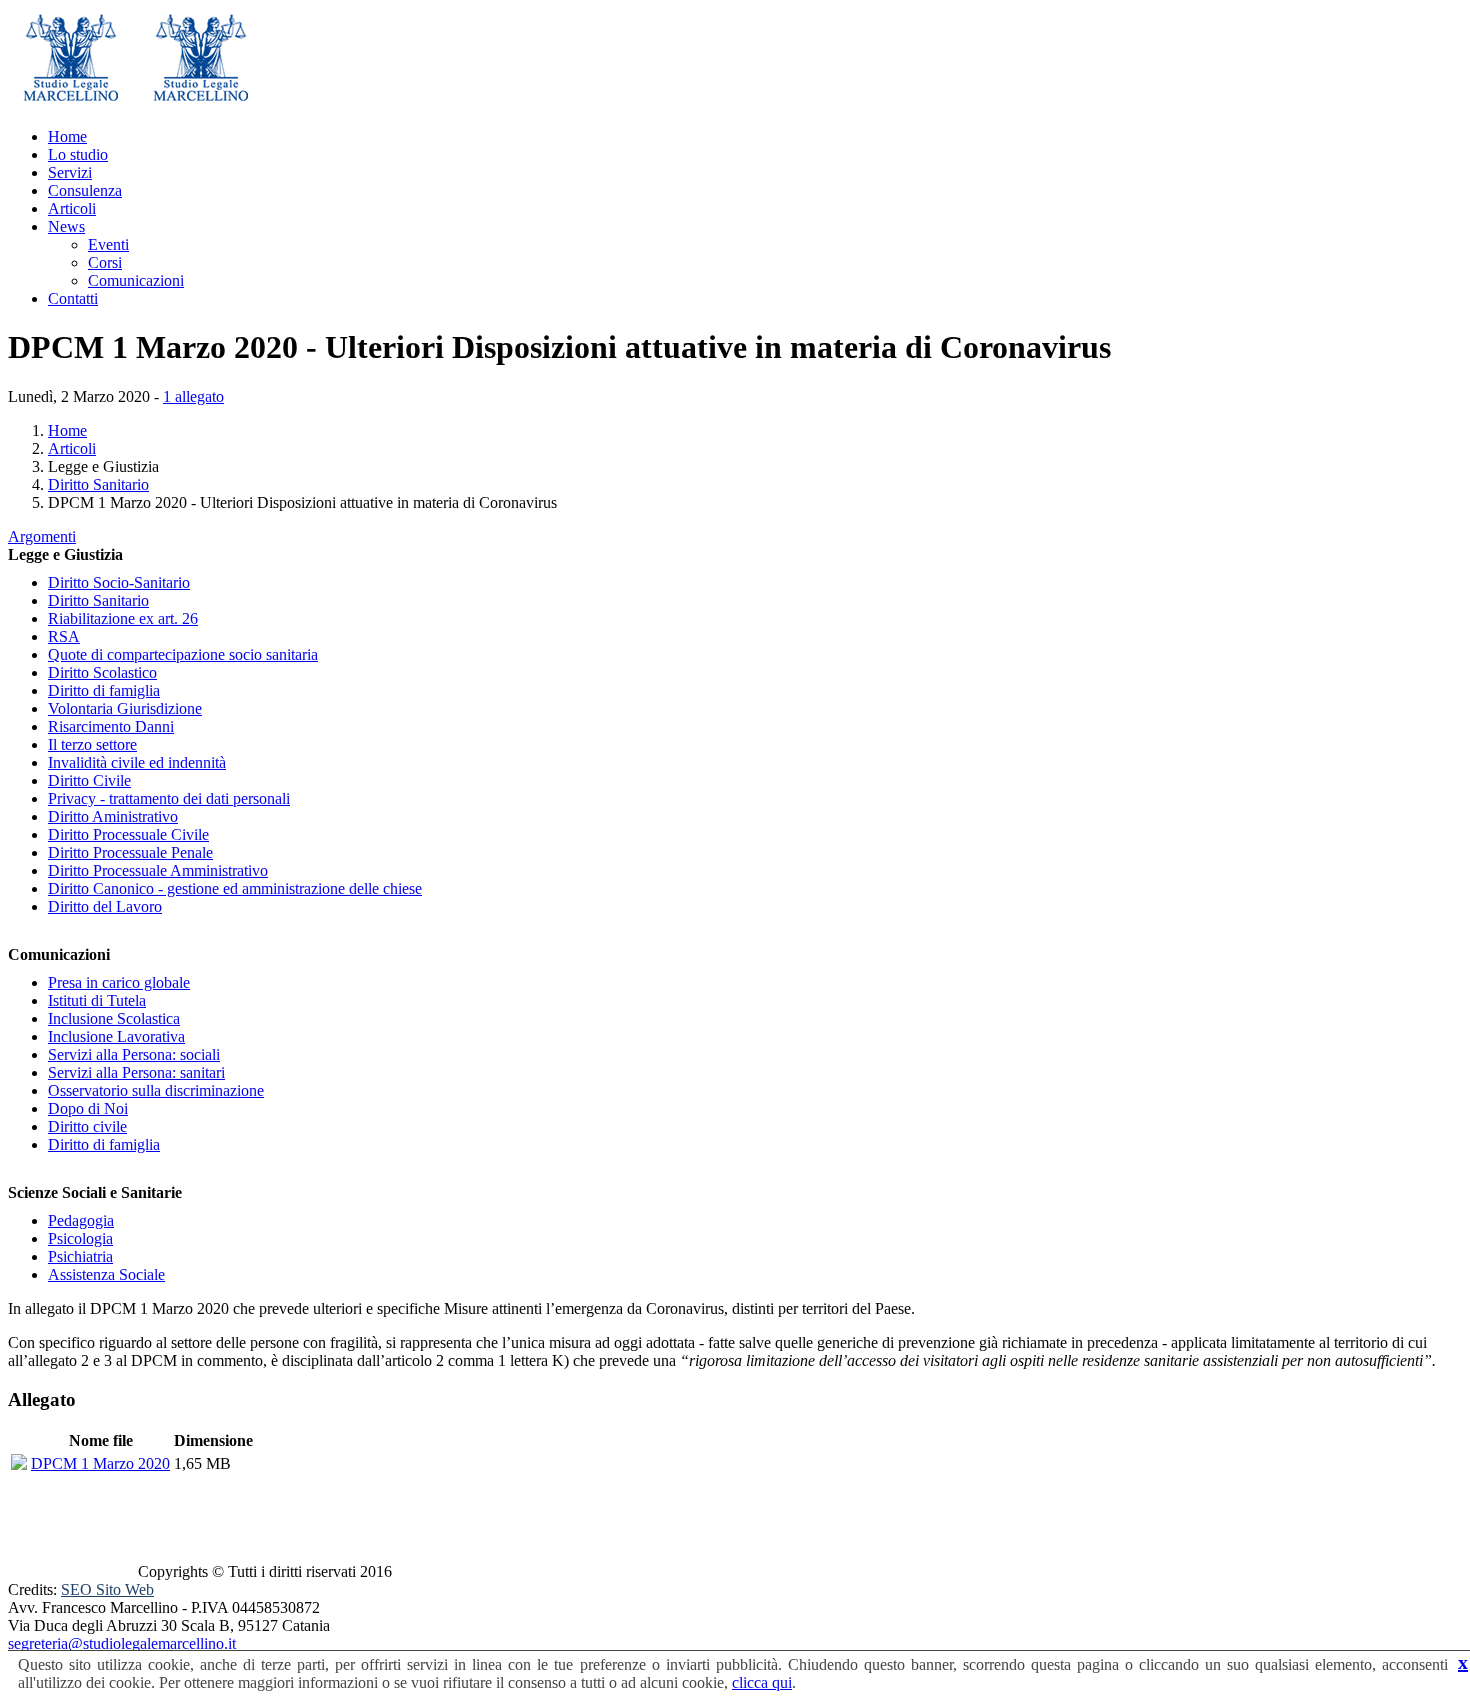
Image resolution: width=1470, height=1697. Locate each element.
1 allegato (193, 396)
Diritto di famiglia (104, 690)
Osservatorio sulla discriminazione (156, 1090)
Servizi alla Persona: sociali (134, 1054)
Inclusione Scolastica (114, 1018)
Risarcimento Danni (111, 726)
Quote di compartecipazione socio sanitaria (183, 654)
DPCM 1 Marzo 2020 (100, 1463)
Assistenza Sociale (106, 1274)
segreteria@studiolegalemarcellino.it (122, 1643)
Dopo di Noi (88, 1108)
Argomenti (42, 536)
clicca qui (762, 1682)
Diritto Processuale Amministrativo (158, 870)
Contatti (73, 298)
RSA (64, 636)
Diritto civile (87, 1126)
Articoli (72, 208)
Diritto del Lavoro (105, 906)
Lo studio (78, 154)
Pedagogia (81, 1220)
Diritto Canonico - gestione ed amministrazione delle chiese (235, 888)
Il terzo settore (92, 744)
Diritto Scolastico (102, 672)
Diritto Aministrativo (113, 816)
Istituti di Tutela (97, 1000)
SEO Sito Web (107, 1589)
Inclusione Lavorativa (116, 1036)
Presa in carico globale (119, 982)
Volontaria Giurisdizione (125, 708)
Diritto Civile (89, 780)
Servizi (70, 172)
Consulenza (85, 190)
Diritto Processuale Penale (130, 852)
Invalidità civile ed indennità (137, 762)
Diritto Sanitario (98, 484)
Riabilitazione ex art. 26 (123, 618)
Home (67, 136)
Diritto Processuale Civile (128, 834)
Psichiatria (80, 1256)
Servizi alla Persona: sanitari (136, 1072)
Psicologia (80, 1238)
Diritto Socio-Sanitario (119, 582)
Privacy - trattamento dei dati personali (169, 798)
